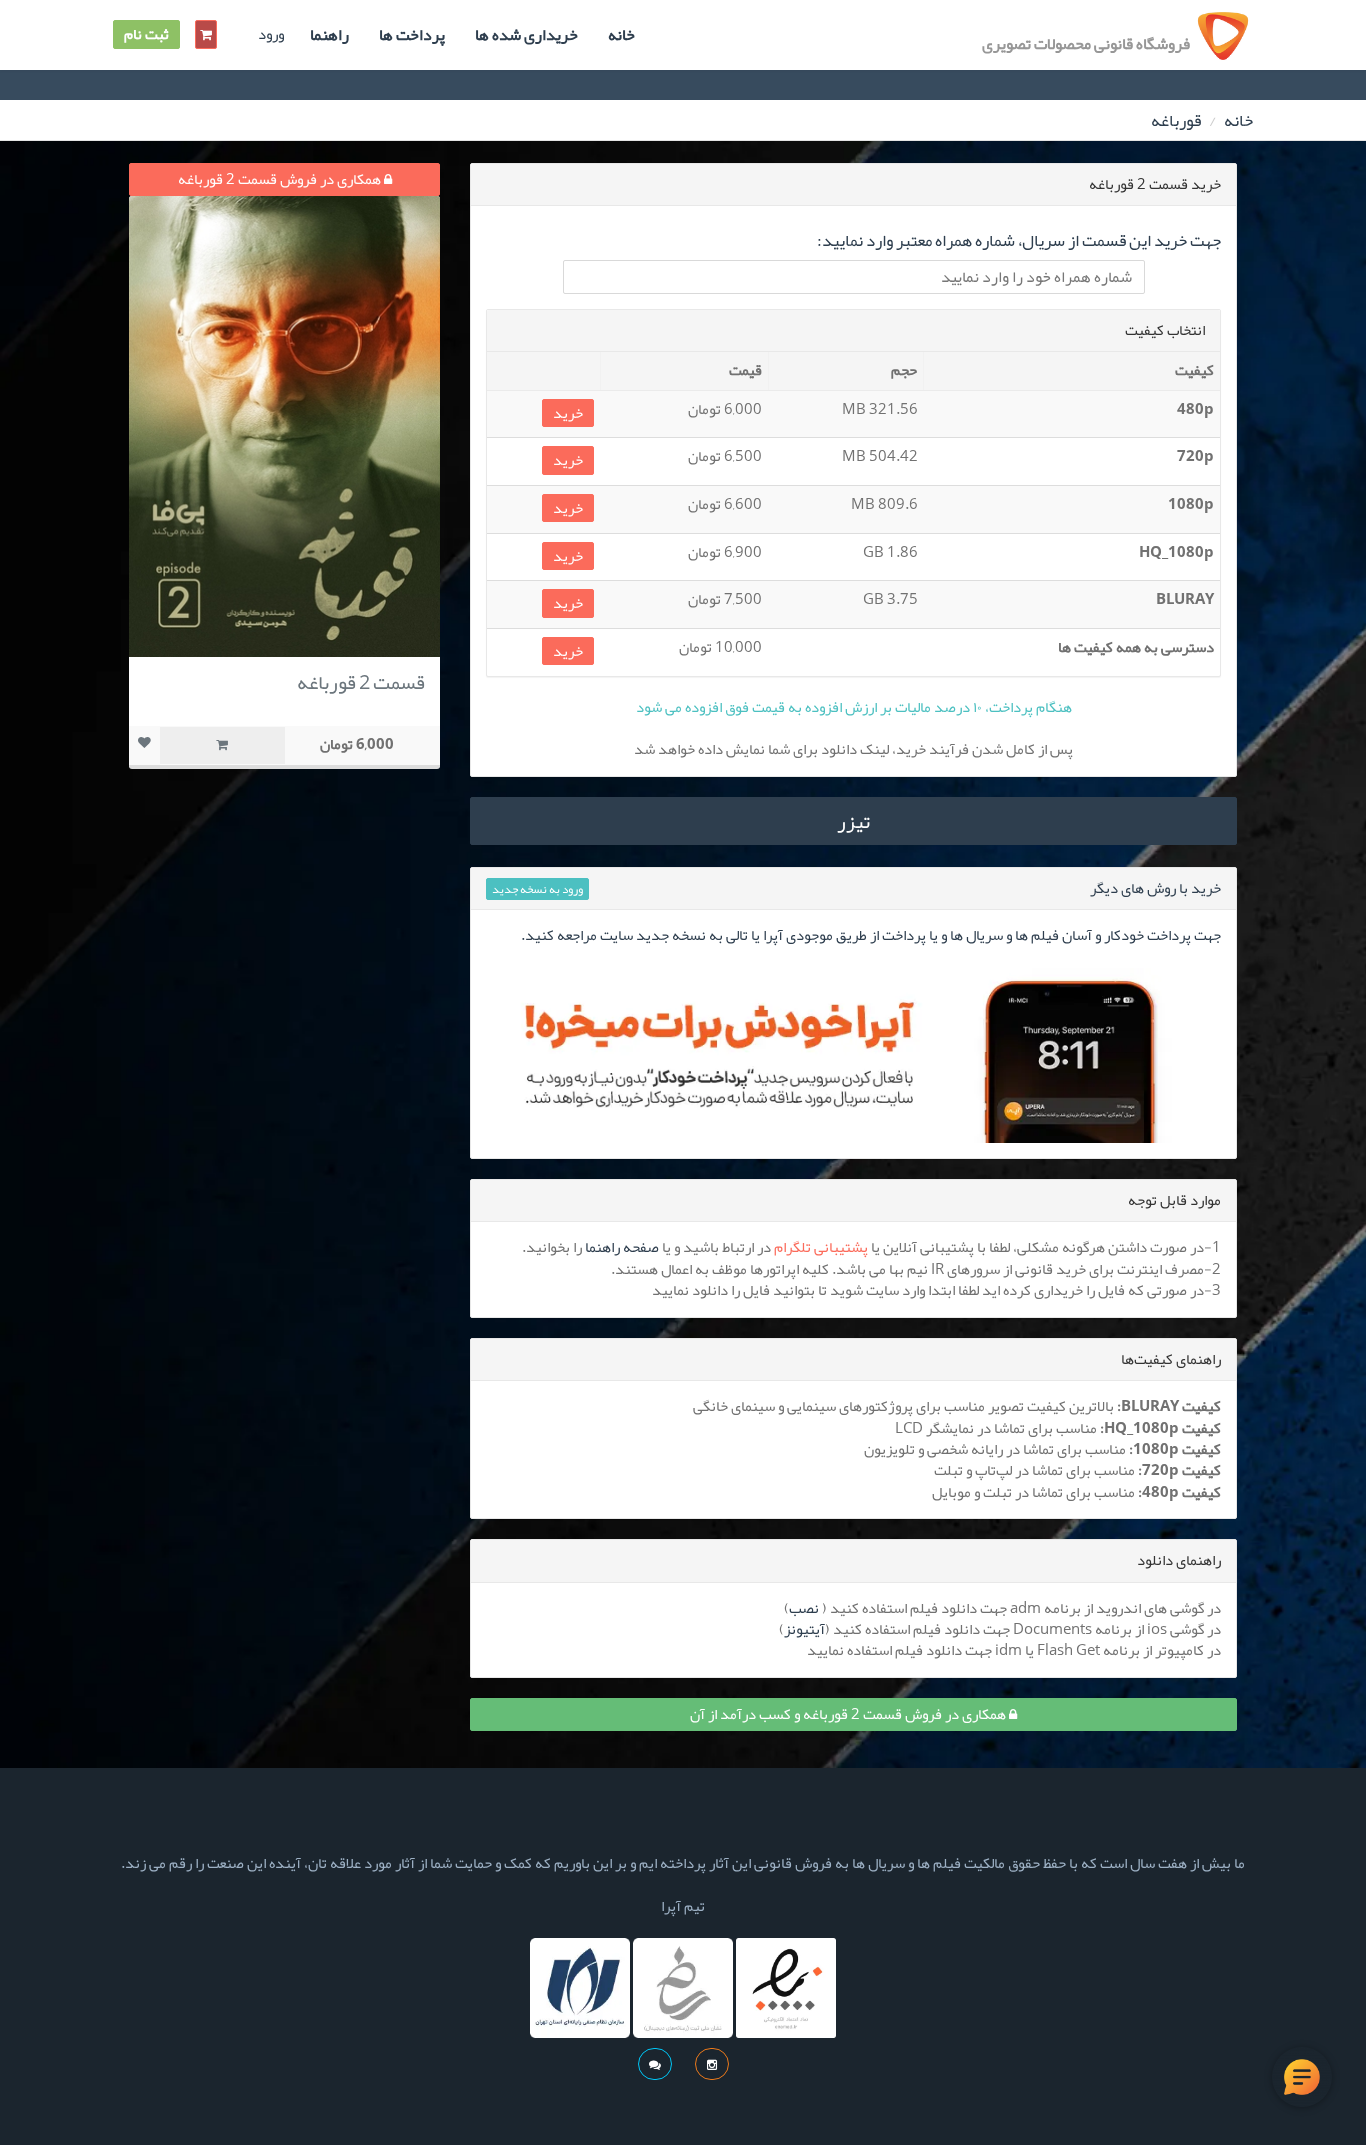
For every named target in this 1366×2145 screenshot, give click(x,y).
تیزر (853, 821)
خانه (621, 35)
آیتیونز (804, 1629)
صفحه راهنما (622, 1247)
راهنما (329, 35)
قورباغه (1176, 120)
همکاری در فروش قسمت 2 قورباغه (281, 179)
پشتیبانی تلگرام (821, 1247)
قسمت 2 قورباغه (361, 682)
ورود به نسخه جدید (537, 889)
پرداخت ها (412, 35)
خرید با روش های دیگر (1155, 888)
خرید (568, 413)
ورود (271, 34)
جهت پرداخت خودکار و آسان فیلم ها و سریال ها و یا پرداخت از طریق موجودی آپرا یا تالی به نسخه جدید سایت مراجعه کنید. (871, 935)
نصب (804, 1608)
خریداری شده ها (526, 35)
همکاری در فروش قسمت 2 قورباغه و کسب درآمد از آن (849, 1714)
